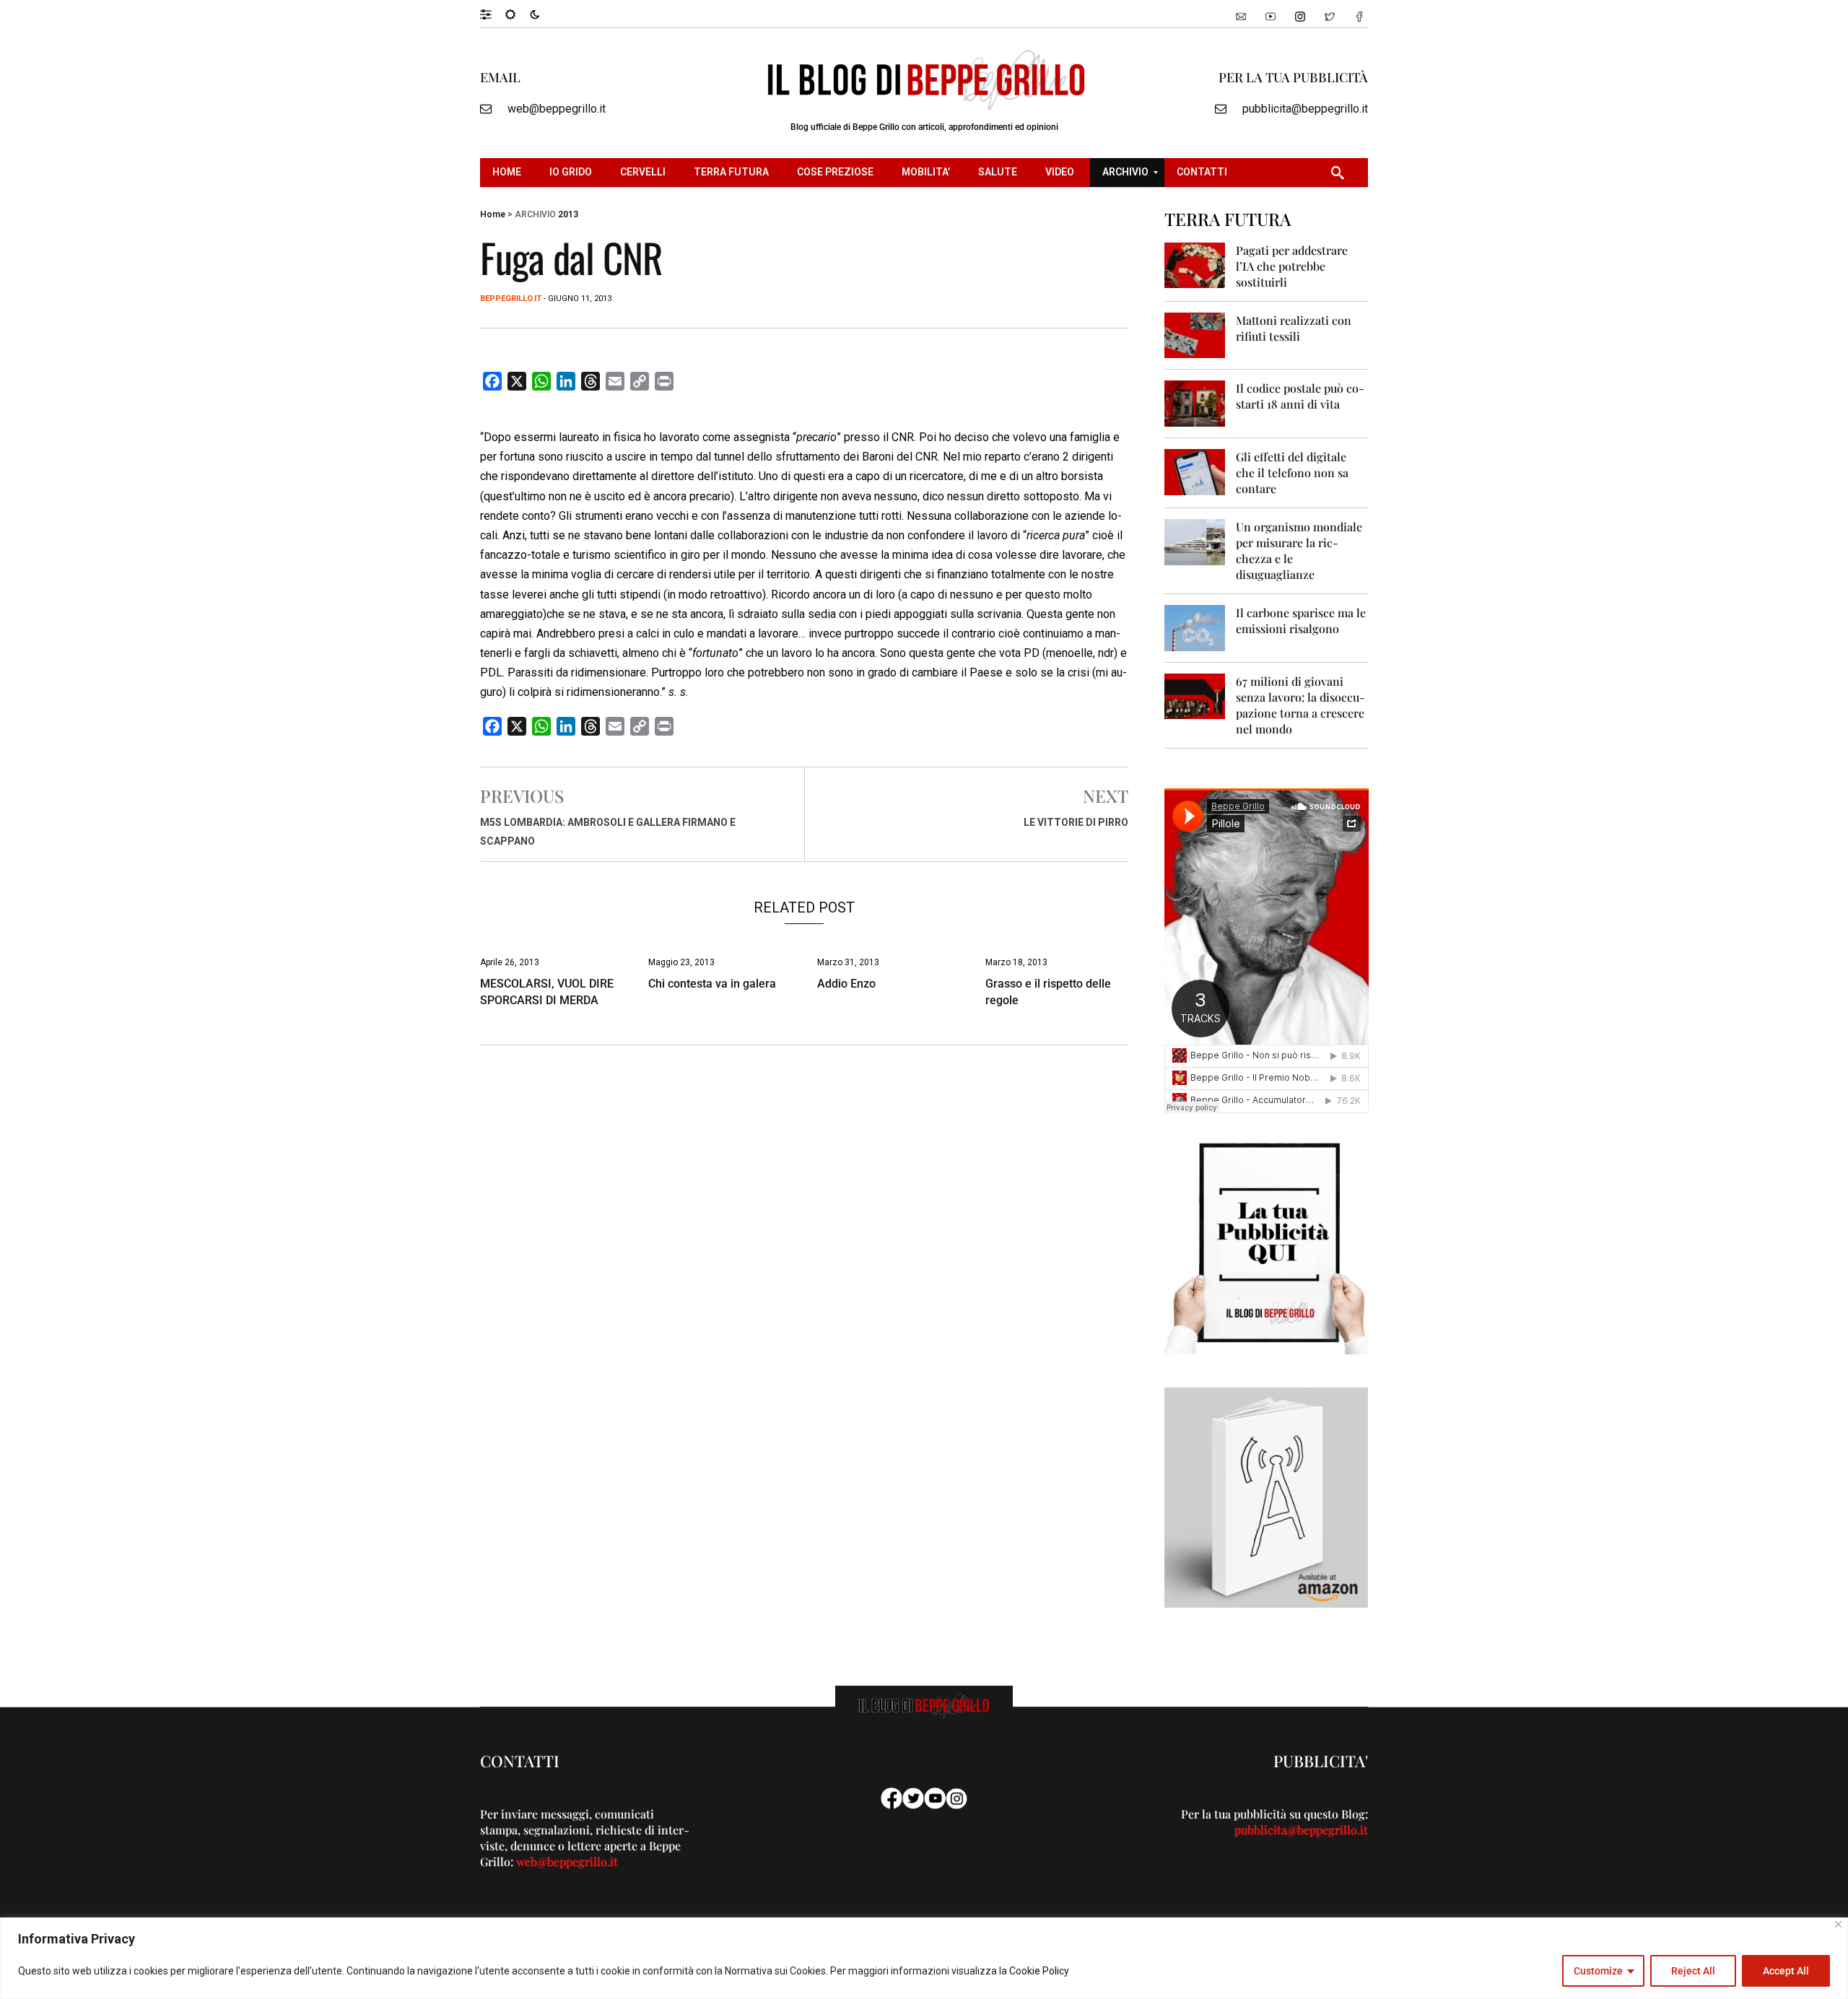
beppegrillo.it (511, 299)
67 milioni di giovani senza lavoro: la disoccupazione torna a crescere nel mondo (1300, 705)
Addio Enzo (846, 984)
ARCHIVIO (535, 214)
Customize (1598, 1971)
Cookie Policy (1039, 1971)
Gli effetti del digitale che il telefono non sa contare (1292, 472)
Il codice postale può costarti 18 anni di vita (1300, 396)
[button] (493, 14)
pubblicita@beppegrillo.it (1305, 109)
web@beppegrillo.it (557, 109)
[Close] (1838, 1924)
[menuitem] (509, 173)
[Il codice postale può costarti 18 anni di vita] (1195, 402)
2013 (568, 214)
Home (493, 214)
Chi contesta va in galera (712, 984)
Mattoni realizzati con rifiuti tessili (1294, 328)
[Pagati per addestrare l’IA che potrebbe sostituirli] (1195, 265)
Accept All (1786, 1971)
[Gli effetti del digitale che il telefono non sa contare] (1195, 471)
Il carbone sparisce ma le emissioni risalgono (1301, 620)
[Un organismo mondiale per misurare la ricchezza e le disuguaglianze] (1195, 541)
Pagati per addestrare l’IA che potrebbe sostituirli (1292, 266)
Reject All (1693, 1971)
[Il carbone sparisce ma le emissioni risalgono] (1195, 627)
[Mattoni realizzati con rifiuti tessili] (1195, 335)
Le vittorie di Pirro (1076, 822)
